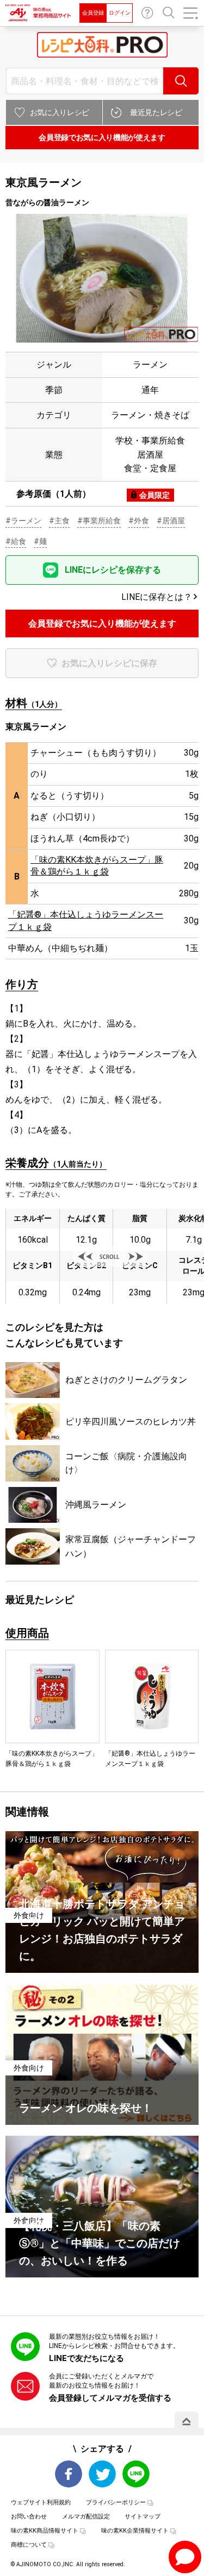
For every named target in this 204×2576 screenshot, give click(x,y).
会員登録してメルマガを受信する (110, 2398)
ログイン (120, 13)
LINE (136, 2474)
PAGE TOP (187, 2421)
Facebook (69, 2474)
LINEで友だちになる (86, 2358)
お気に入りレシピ (60, 112)
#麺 (40, 541)
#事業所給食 (99, 521)
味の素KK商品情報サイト (45, 2531)
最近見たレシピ (156, 112)
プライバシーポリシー (116, 2502)
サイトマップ (143, 2517)
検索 (181, 81)
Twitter (102, 2474)
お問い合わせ (147, 13)
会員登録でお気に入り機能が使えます (102, 137)
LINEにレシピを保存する (113, 570)
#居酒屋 (171, 521)
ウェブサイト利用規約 (41, 2502)
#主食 (59, 521)
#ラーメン (23, 521)
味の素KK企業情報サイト (135, 2531)
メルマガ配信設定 (86, 2517)
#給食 (16, 541)
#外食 (139, 521)
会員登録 (93, 13)
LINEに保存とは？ (157, 597)
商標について (29, 2545)
